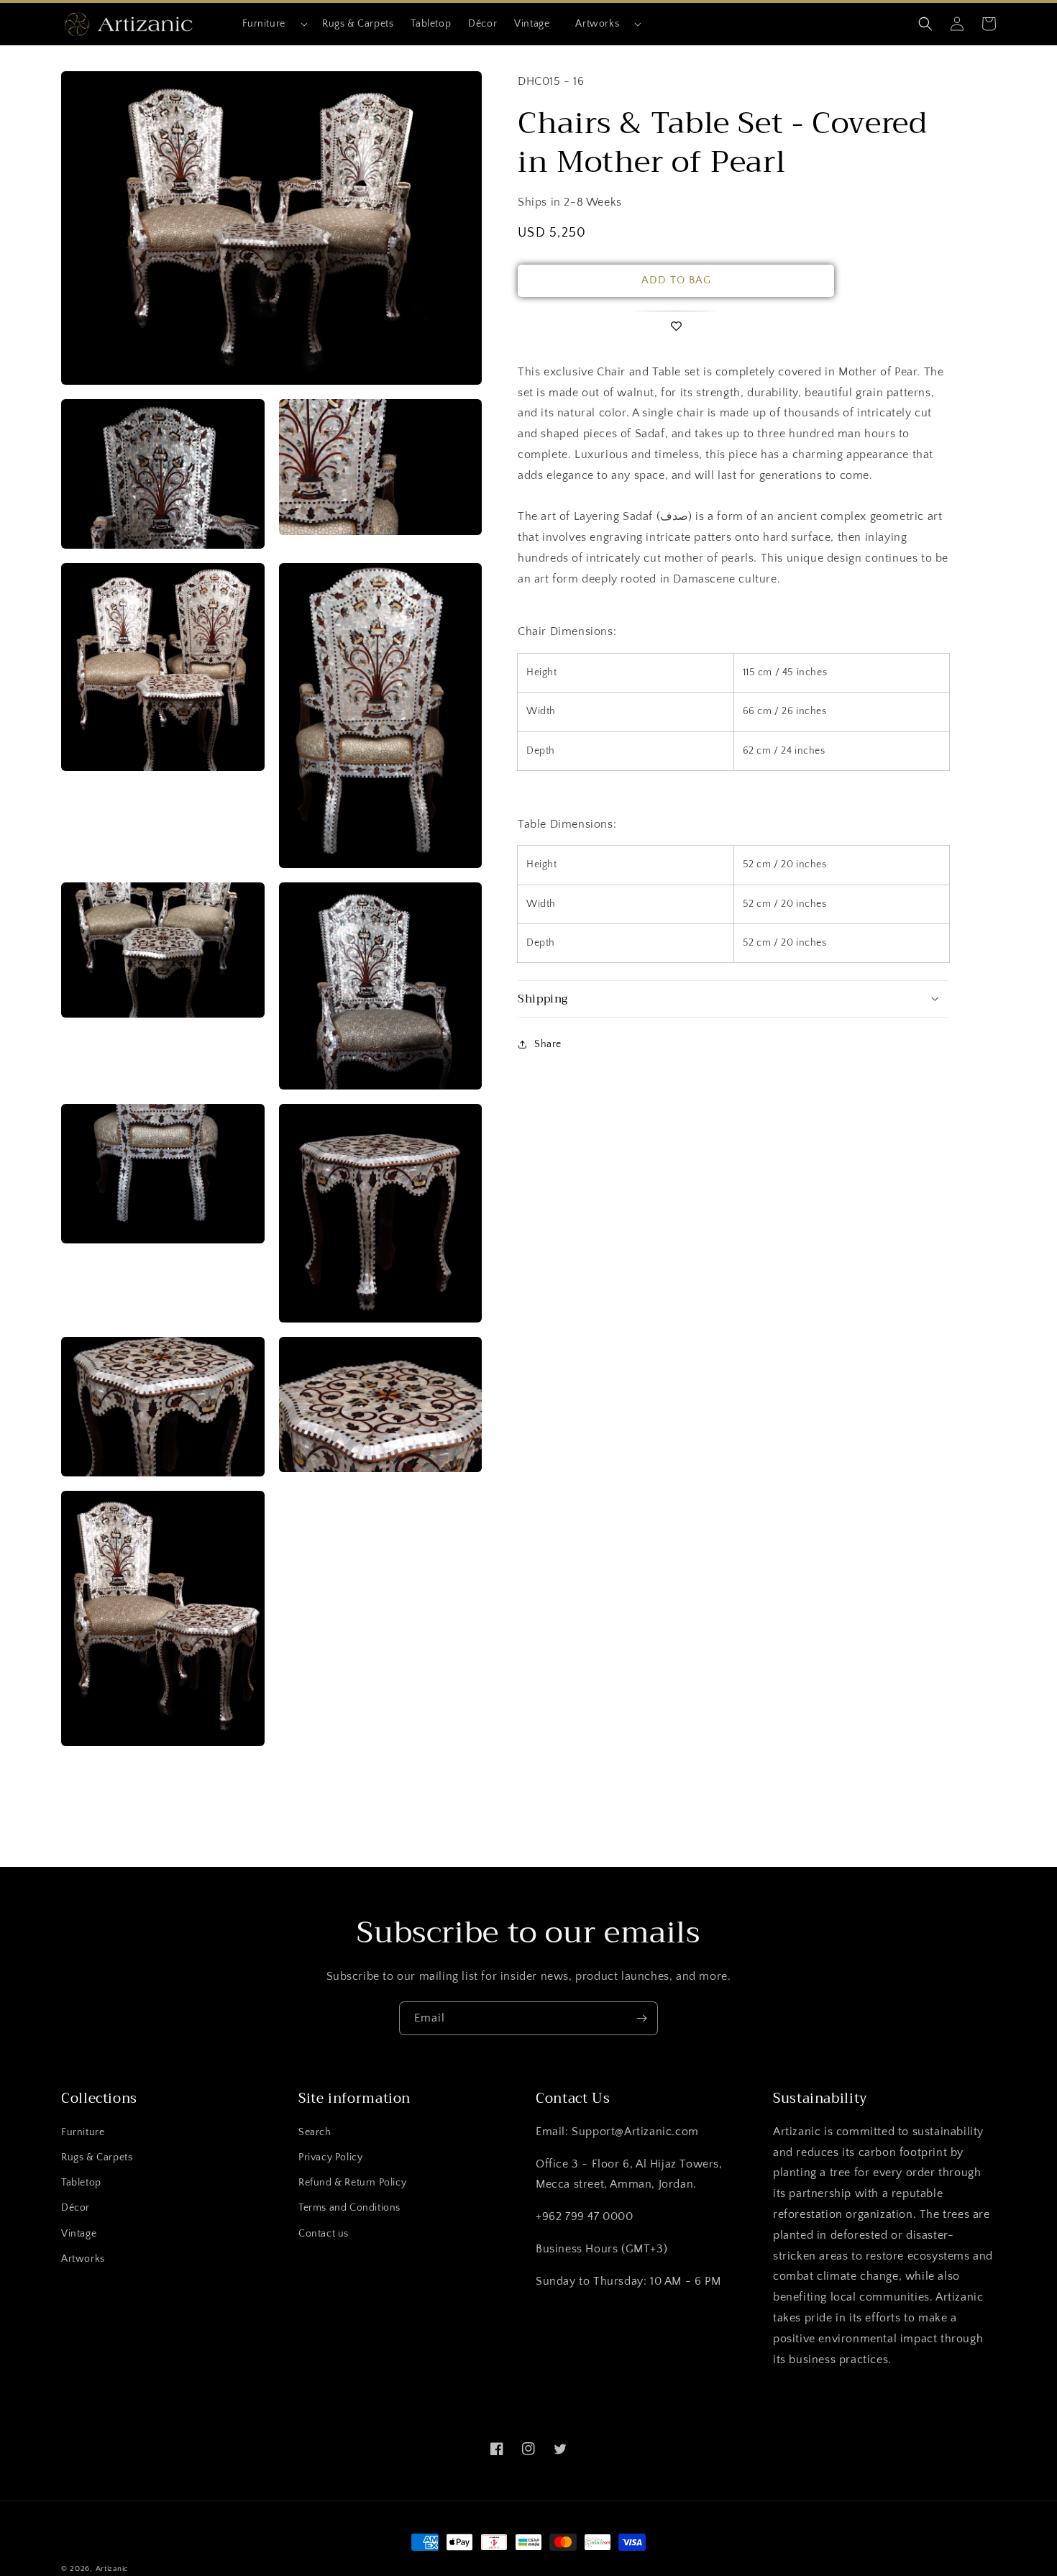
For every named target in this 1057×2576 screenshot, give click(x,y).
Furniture (264, 24)
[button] (269, 24)
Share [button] (548, 1043)
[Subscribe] (641, 2018)
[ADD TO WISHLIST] (676, 327)
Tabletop (81, 2183)
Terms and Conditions (349, 2208)
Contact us (324, 2234)
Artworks (597, 24)
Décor (75, 2208)
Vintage (79, 2234)
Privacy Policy (330, 2157)
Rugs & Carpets (97, 2157)
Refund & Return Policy (352, 2183)
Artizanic (112, 2569)
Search (315, 2132)
